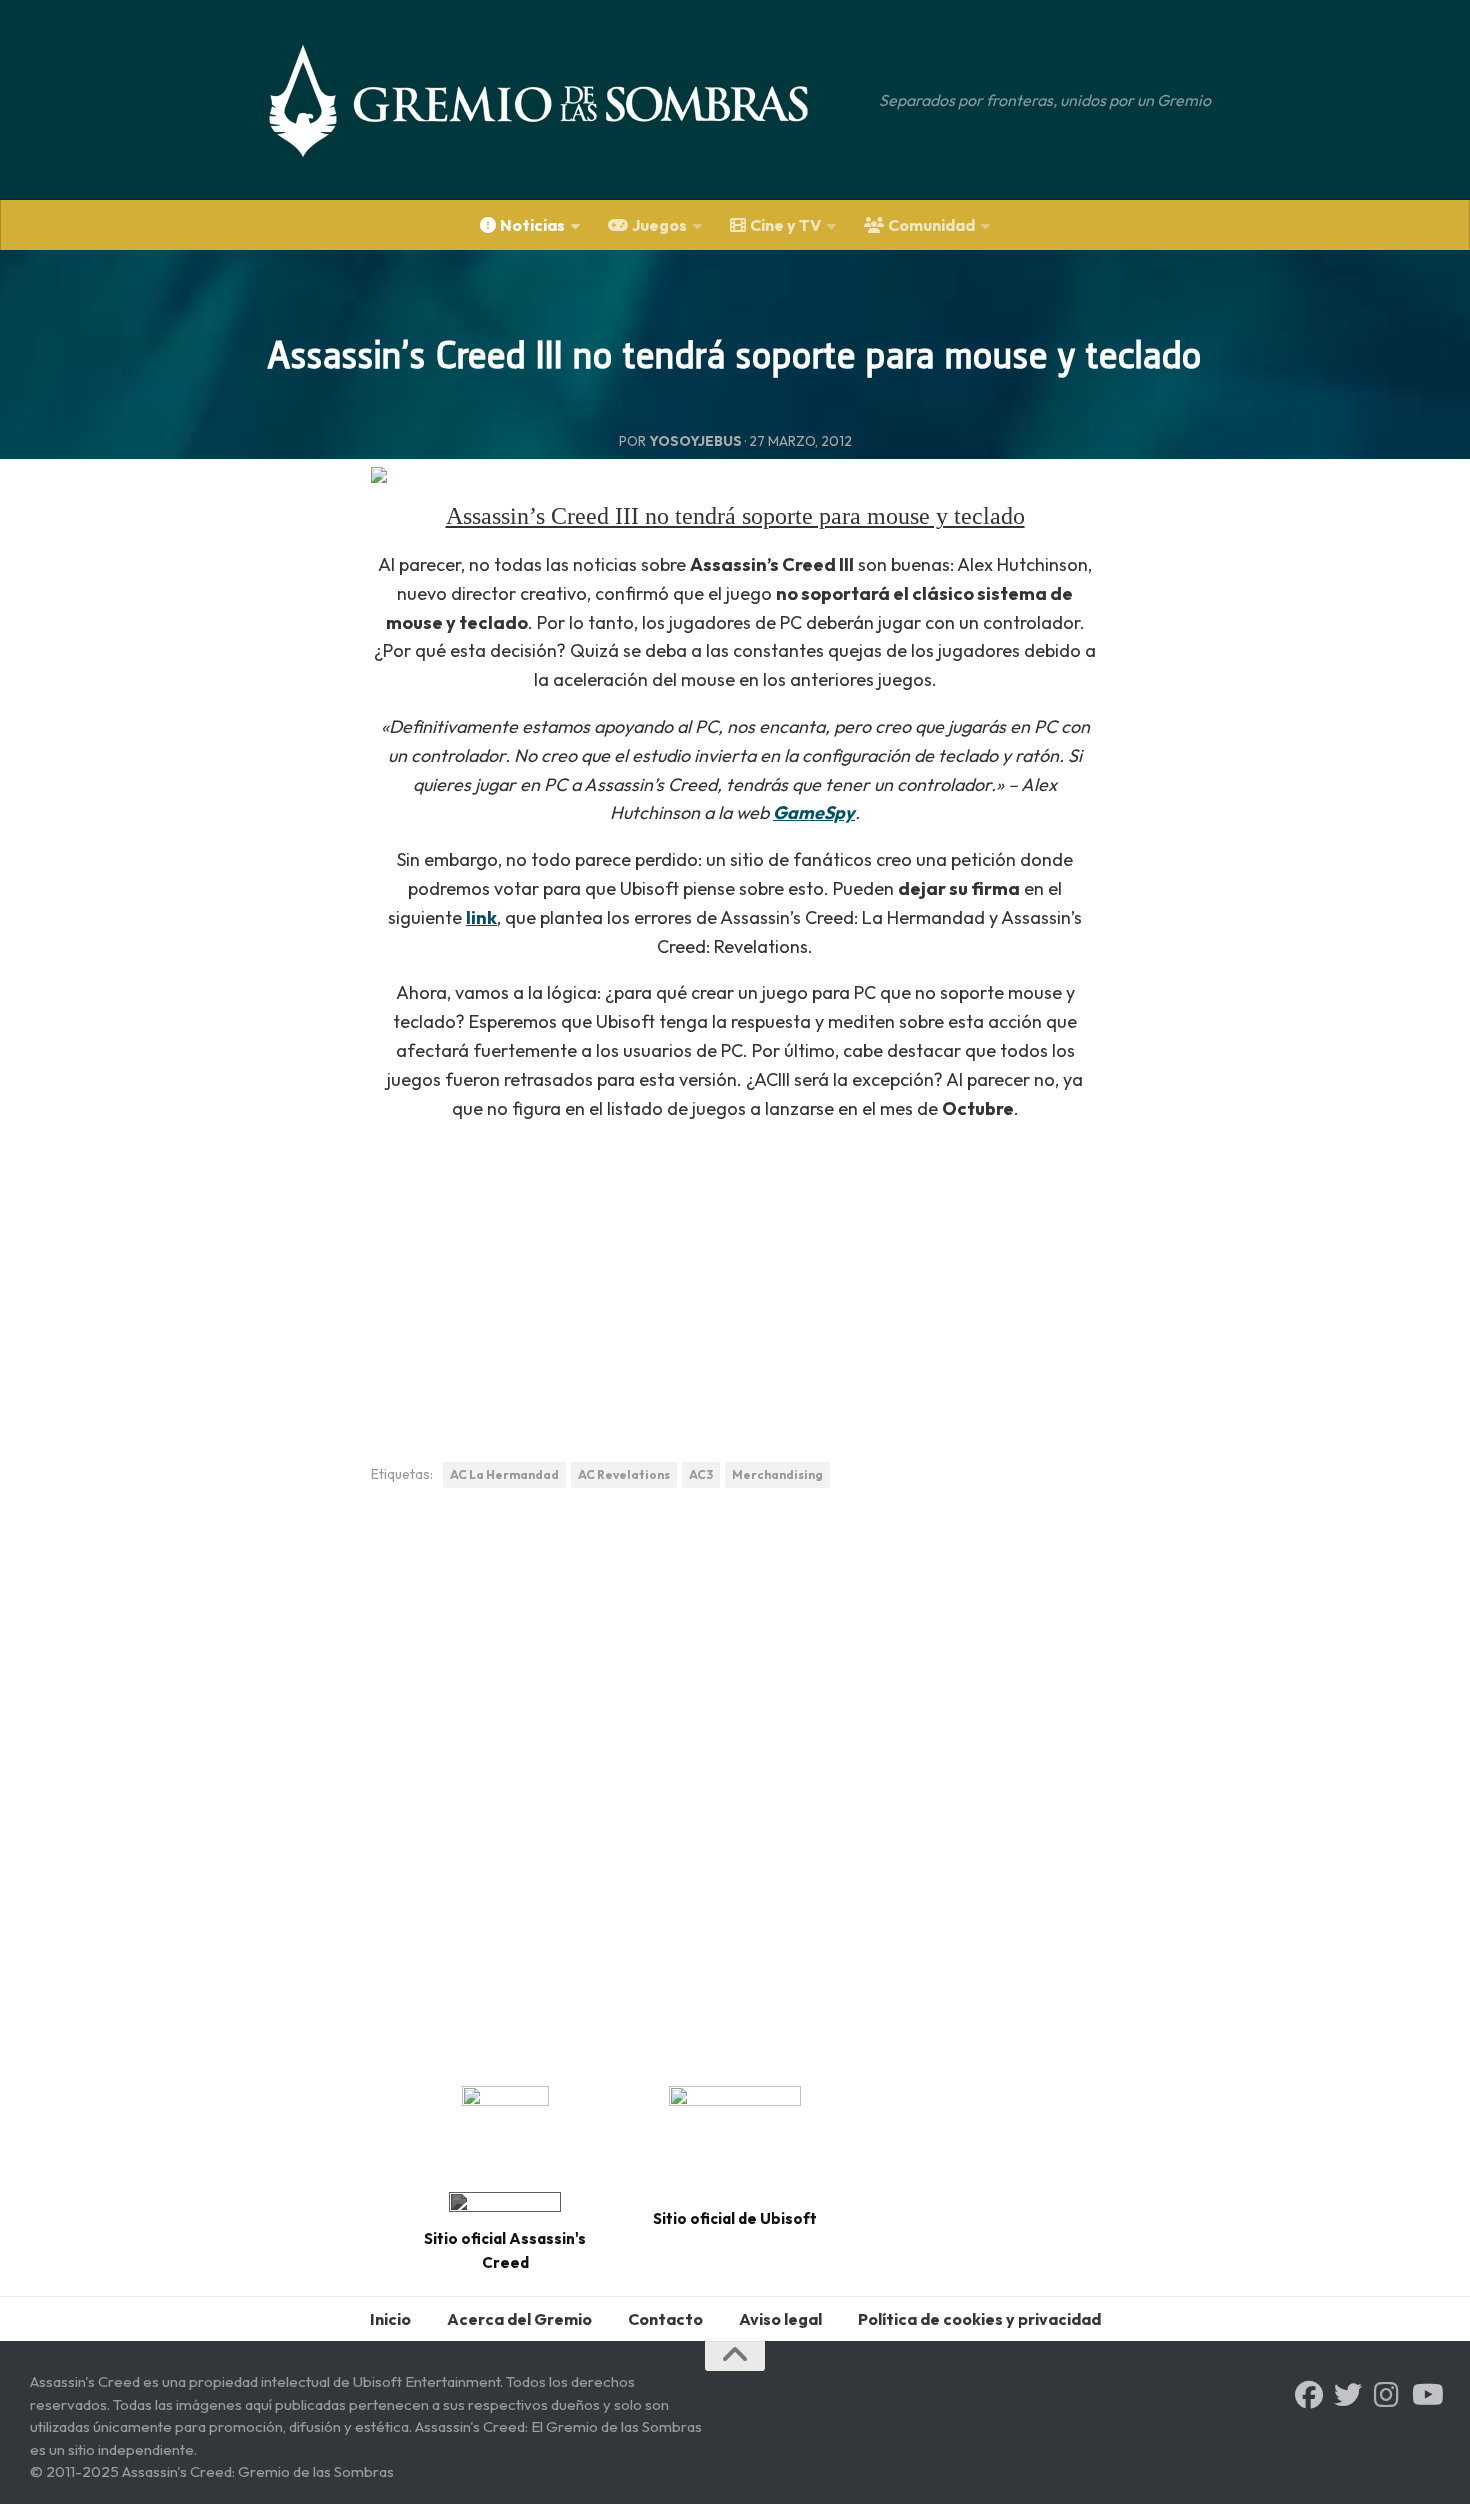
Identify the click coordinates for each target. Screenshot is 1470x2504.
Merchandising (777, 1474)
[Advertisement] (735, 1281)
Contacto (665, 2319)
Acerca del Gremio (519, 2319)
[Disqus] (735, 1780)
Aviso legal (780, 2319)
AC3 (701, 1474)
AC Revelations (624, 1474)
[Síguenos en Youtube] (1426, 2395)
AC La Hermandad (504, 1474)
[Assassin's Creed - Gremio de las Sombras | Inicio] (559, 100)
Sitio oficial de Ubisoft (735, 2218)
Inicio (390, 2319)
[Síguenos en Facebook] (1309, 2395)
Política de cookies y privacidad (979, 2319)
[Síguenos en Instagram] (1387, 2395)
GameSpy (814, 812)
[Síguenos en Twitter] (1348, 2395)
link (481, 917)
